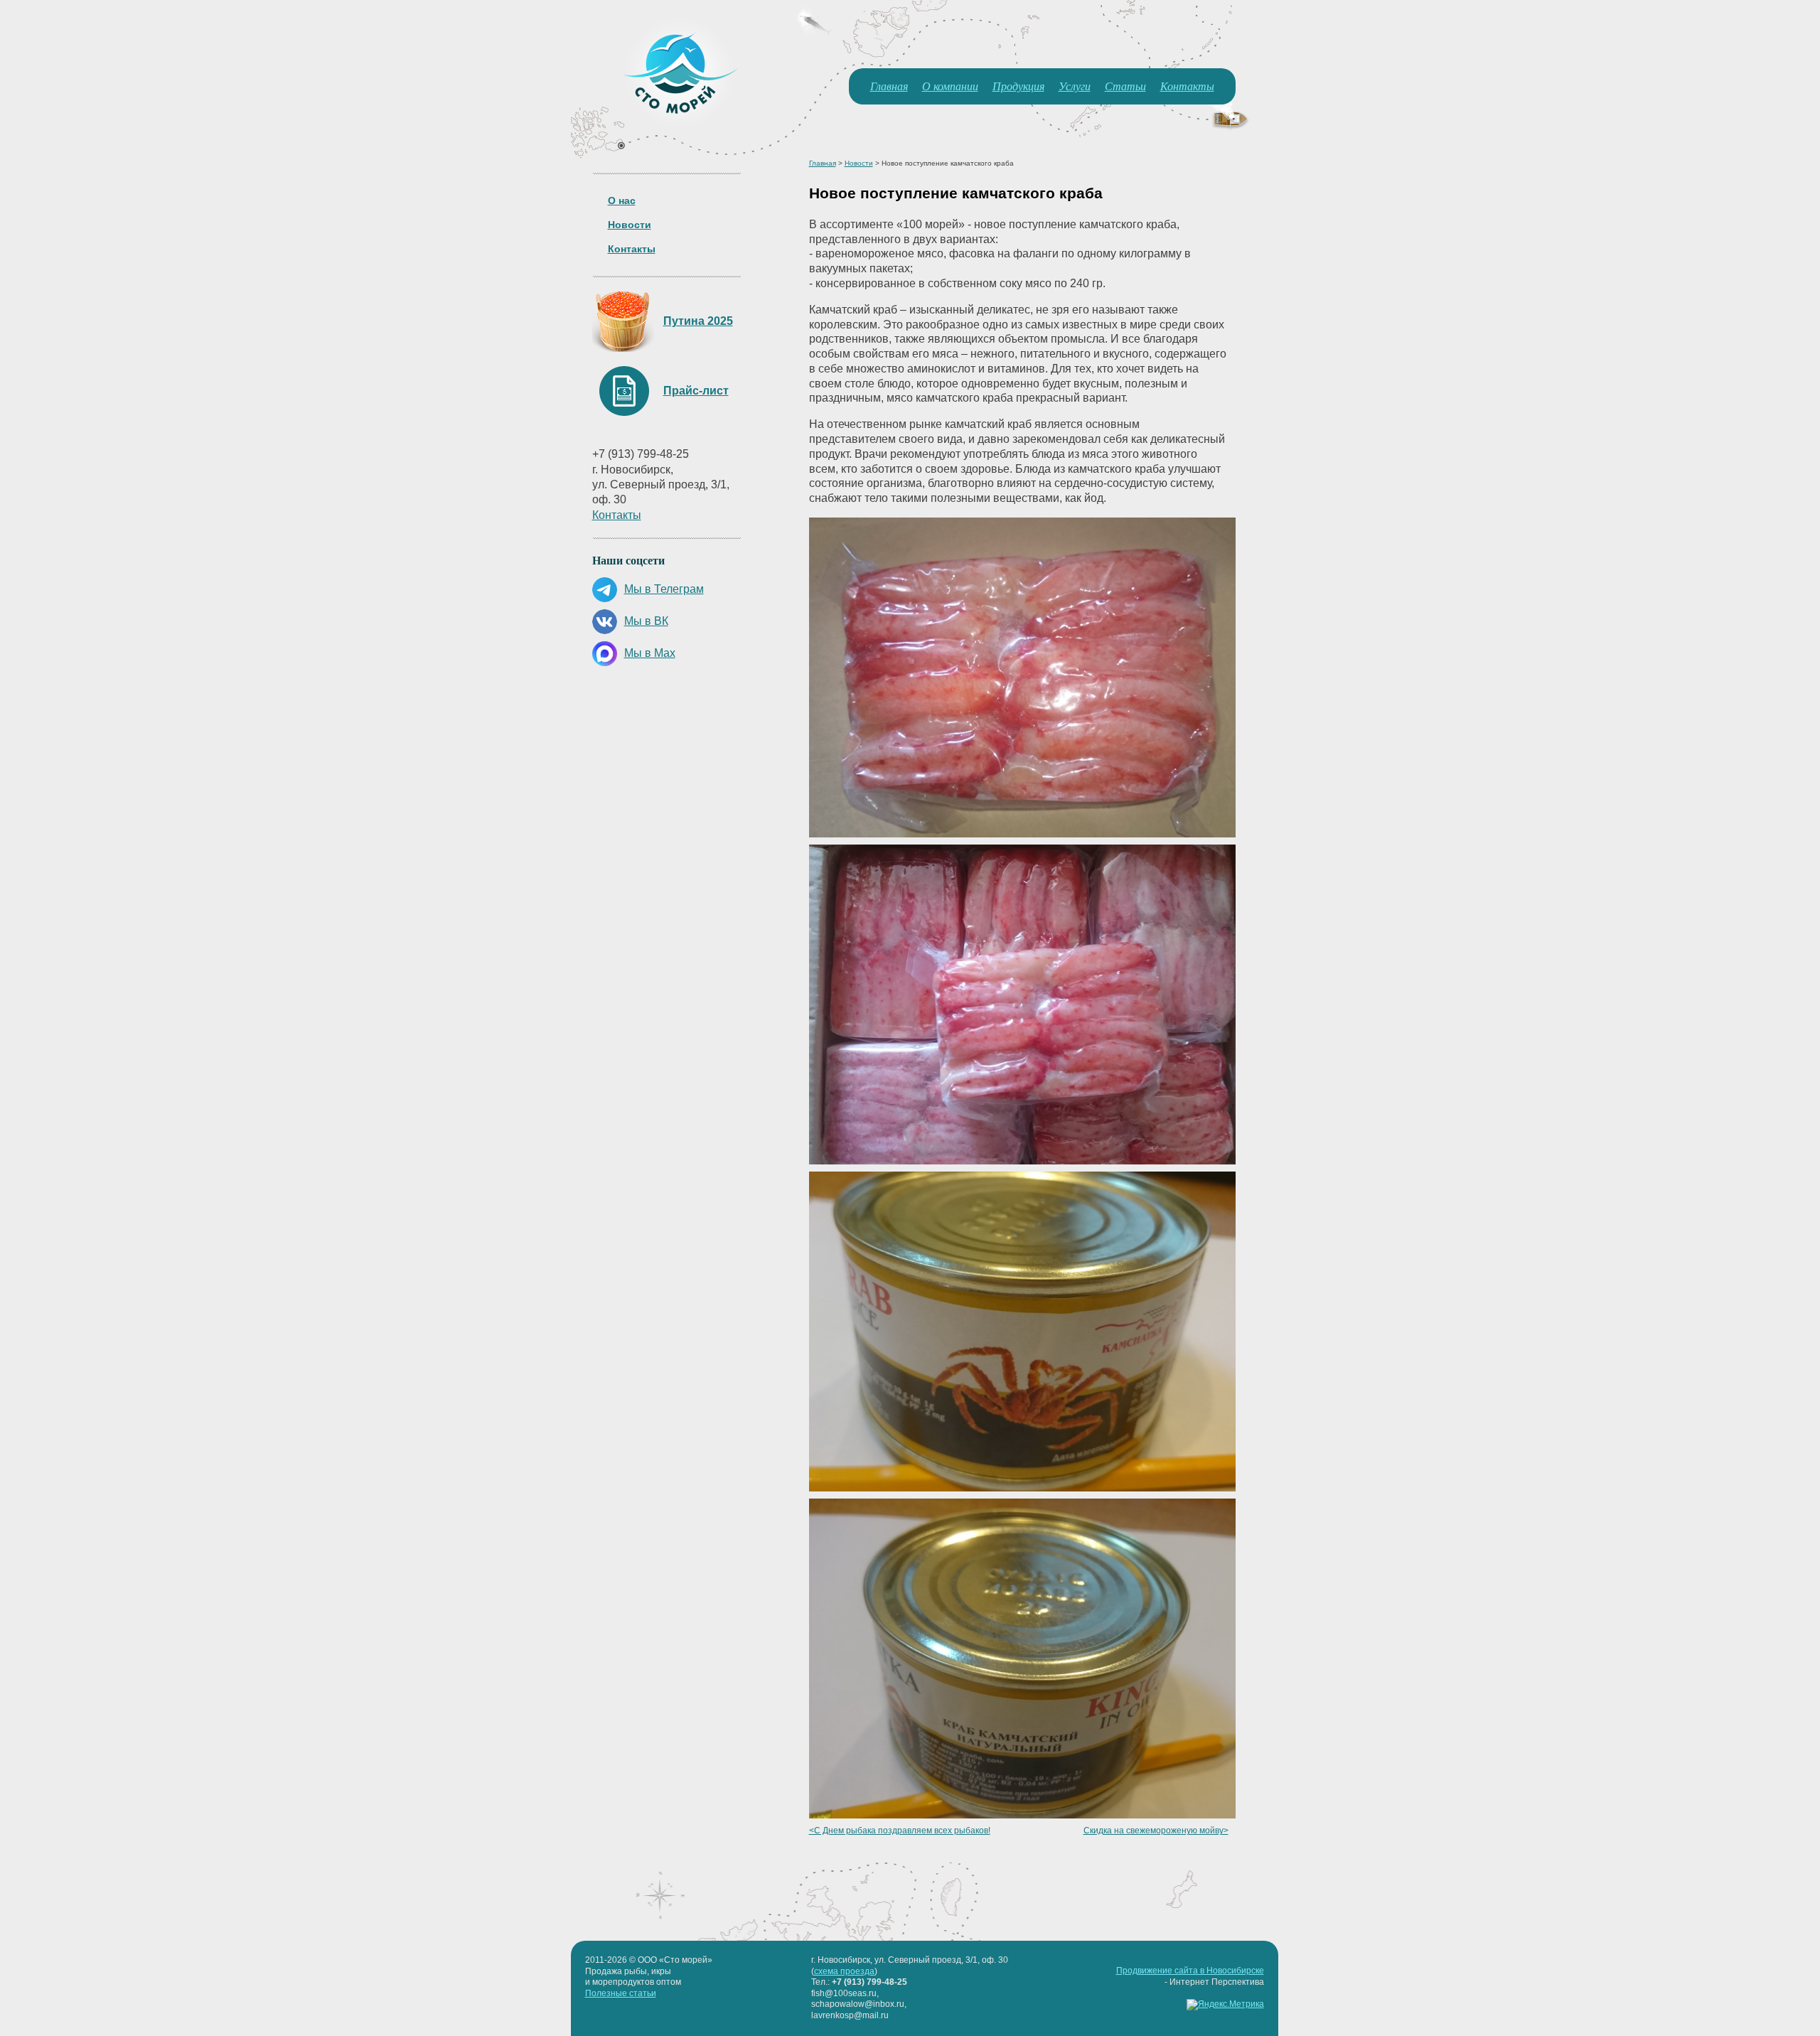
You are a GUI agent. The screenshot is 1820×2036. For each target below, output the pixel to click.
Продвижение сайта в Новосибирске (1190, 1971)
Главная (889, 86)
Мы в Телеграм (664, 589)
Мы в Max (650, 653)
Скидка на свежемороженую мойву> (1156, 1831)
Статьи (1125, 86)
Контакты (1187, 86)
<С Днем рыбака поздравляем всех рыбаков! (900, 1831)
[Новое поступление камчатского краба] (1022, 834)
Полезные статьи (621, 1993)
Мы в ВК (646, 621)
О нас (622, 200)
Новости (630, 225)
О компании (950, 86)
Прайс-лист (696, 391)
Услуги (1075, 86)
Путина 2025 (698, 321)
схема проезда (844, 1971)
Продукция (1018, 86)
